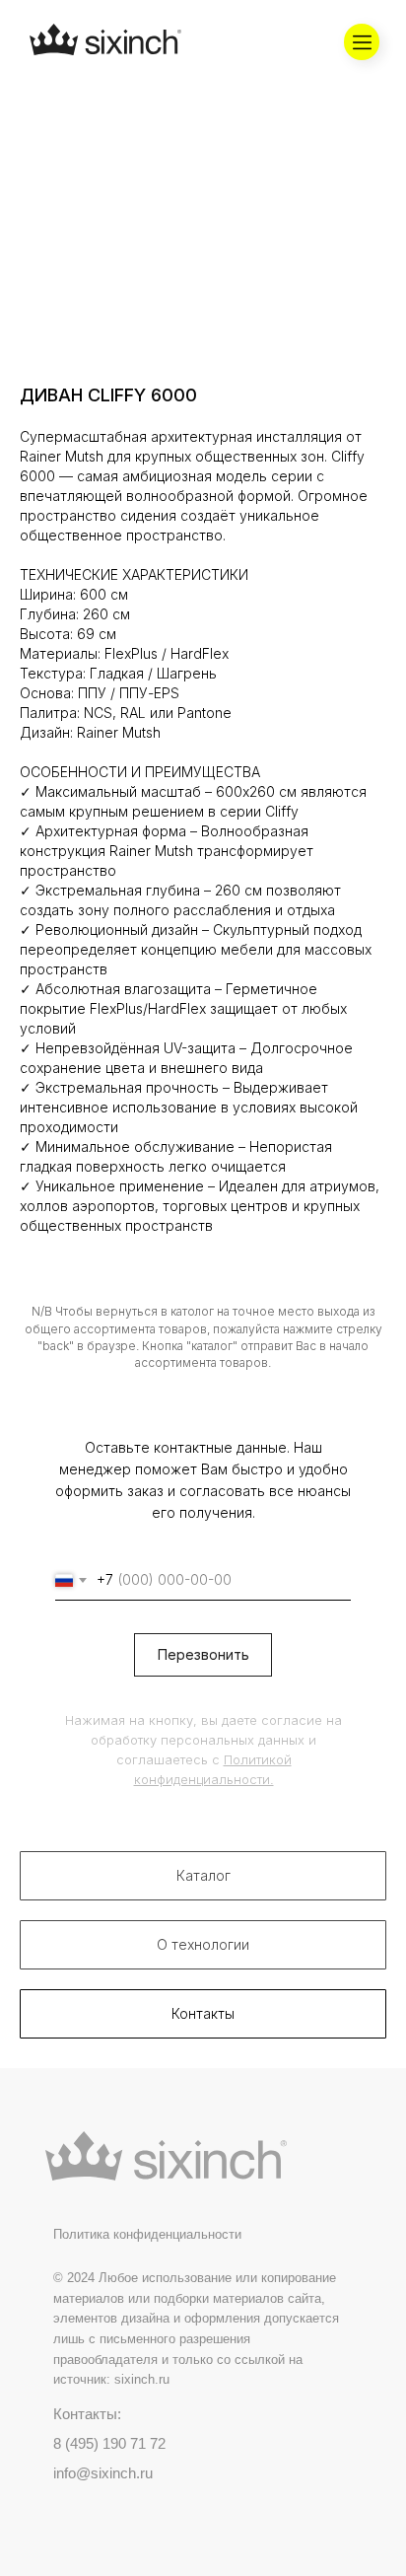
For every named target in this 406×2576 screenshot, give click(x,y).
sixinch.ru (142, 2379)
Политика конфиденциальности (147, 2234)
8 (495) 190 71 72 (109, 2443)
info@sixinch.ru (103, 2473)
